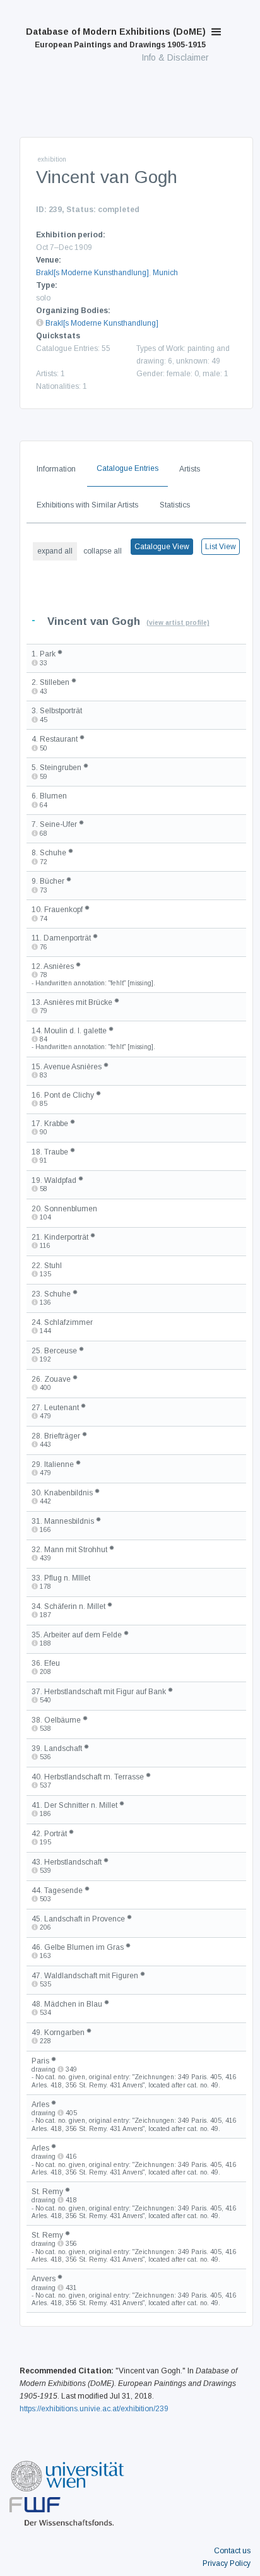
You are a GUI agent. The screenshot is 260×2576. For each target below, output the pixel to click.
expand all (55, 551)
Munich (165, 273)
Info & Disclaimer (175, 57)
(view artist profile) (178, 623)
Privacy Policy (227, 2563)
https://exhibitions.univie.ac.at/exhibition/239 (94, 2409)
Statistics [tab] (175, 505)
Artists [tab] (190, 469)
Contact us (232, 2551)
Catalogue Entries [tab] (127, 468)
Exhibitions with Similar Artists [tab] (87, 505)
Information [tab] (56, 469)
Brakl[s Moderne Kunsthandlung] (92, 273)
